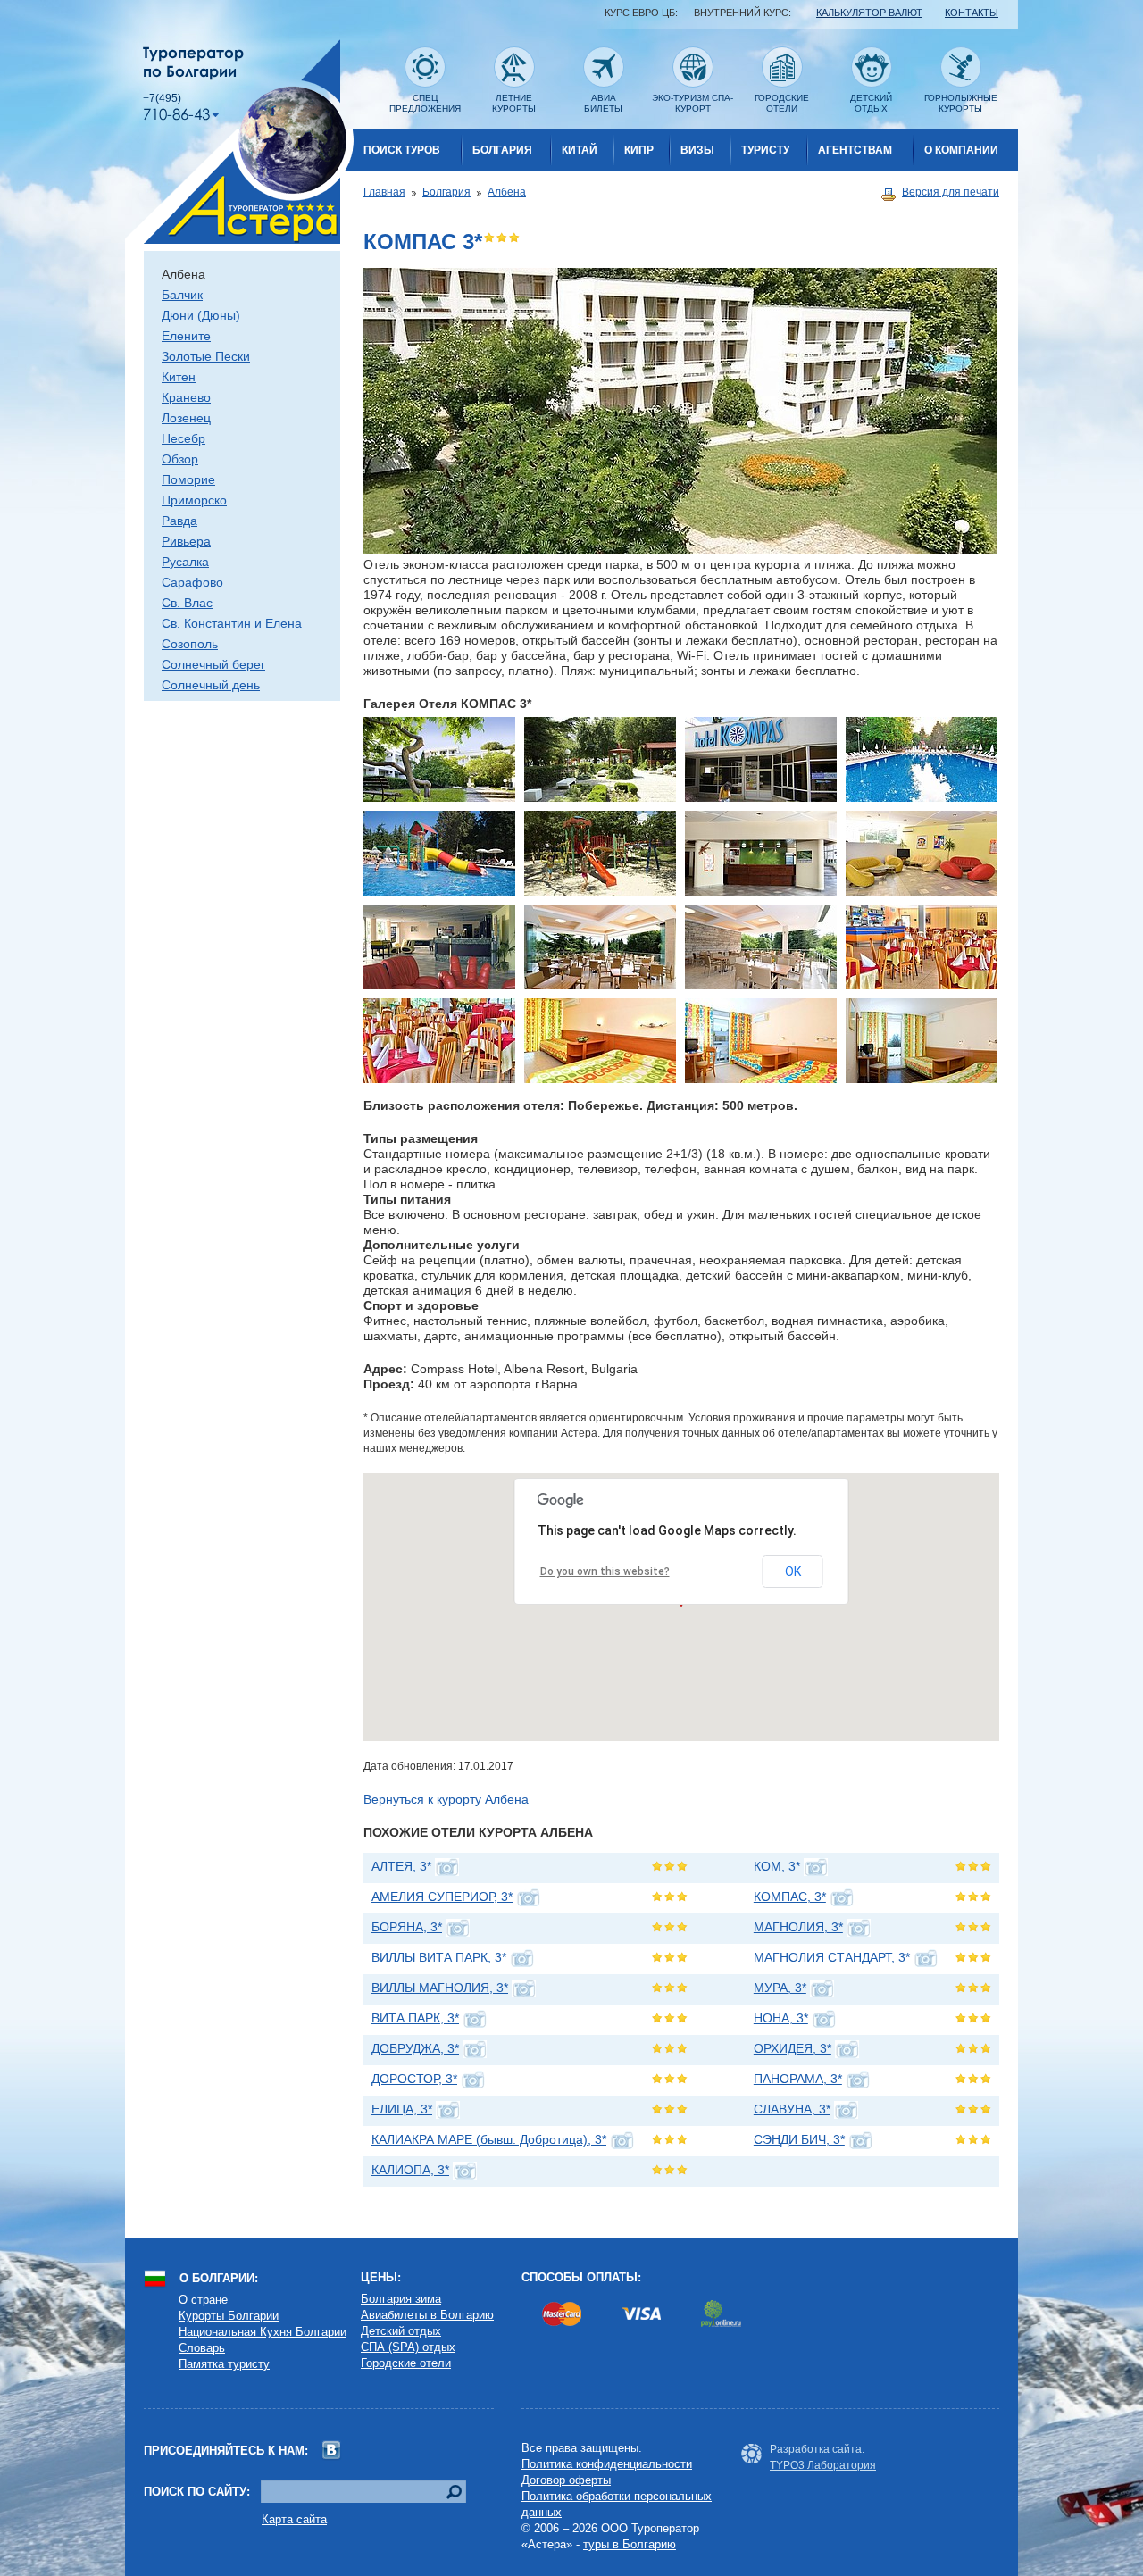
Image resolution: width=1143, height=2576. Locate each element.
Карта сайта (294, 2519)
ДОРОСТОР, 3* (414, 2079)
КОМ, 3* (777, 1866)
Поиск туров (402, 150)
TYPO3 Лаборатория (823, 2465)
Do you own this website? (605, 1571)
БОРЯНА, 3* (407, 1927)
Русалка (185, 562)
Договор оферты (566, 2480)
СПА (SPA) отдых (408, 2347)
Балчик (182, 295)
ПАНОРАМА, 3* (798, 2079)
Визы (697, 150)
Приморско (194, 500)
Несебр (184, 438)
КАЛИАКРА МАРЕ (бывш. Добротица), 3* (489, 2139)
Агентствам (855, 150)
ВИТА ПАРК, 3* (415, 2018)
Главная (384, 192)
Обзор (180, 459)
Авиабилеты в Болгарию (427, 2315)
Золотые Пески (206, 356)
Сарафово (192, 582)
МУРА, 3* (780, 1988)
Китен (179, 377)
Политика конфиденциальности (607, 2464)
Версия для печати (951, 192)
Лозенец (186, 418)
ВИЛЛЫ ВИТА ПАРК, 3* (439, 1957)
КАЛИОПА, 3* (410, 2170)
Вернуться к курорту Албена (446, 1799)
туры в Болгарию (630, 2544)
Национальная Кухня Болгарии (263, 2332)
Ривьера (186, 541)
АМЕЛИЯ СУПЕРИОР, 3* (442, 1897)
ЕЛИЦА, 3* (402, 2109)
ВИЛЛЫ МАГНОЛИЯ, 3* (440, 1988)
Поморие (188, 479)
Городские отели (406, 2363)
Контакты (972, 13)
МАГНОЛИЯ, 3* (798, 1927)
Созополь (190, 644)
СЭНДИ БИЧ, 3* (799, 2139)
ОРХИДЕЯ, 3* (793, 2048)
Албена (507, 192)
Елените (186, 336)
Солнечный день (211, 685)
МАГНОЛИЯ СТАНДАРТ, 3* (832, 1957)
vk (332, 2451)
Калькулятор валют (869, 13)
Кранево (186, 397)
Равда (179, 521)
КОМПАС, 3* (790, 1897)
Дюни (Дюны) (201, 315)
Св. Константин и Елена (232, 623)
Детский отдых (401, 2331)
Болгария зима (401, 2299)
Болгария (502, 150)
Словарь (202, 2348)
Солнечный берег (213, 664)
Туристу (765, 150)
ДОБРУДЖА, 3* (415, 2048)
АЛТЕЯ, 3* (401, 1866)
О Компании (961, 150)
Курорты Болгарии (229, 2316)
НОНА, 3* (781, 2018)
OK (793, 1571)
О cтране (203, 2300)
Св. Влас (187, 603)
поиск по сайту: (197, 2492)
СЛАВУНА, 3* (792, 2109)
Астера (239, 142)
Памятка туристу (224, 2364)
